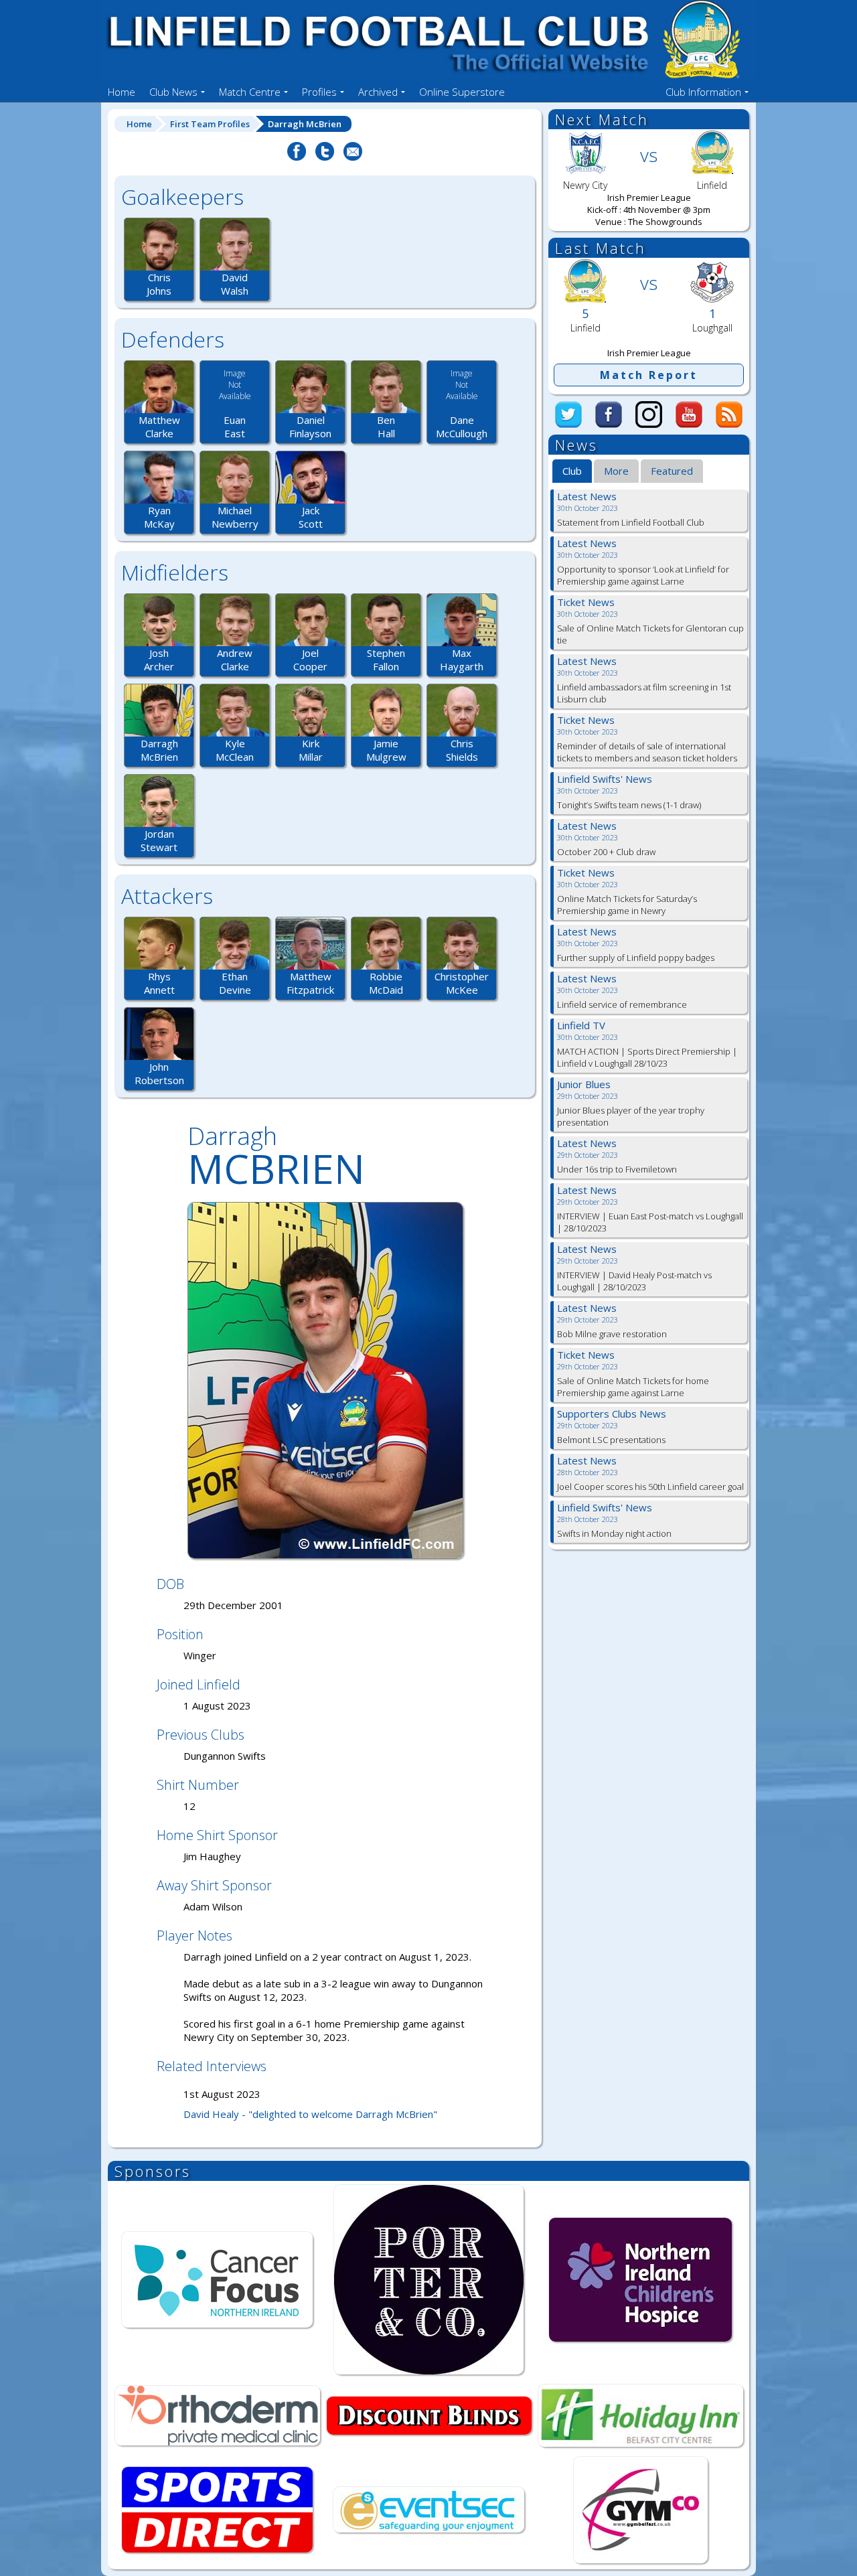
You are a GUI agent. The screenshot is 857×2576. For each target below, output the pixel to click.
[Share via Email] (353, 159)
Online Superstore (462, 92)
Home (122, 92)
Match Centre (250, 92)
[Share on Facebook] (297, 159)
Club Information (703, 92)
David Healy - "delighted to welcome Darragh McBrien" (310, 2114)
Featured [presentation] (672, 471)
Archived (378, 92)
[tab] (572, 471)
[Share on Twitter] (325, 159)
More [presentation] (616, 471)
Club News (173, 92)
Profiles (319, 92)
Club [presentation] (572, 471)
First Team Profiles (210, 124)
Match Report (649, 375)
